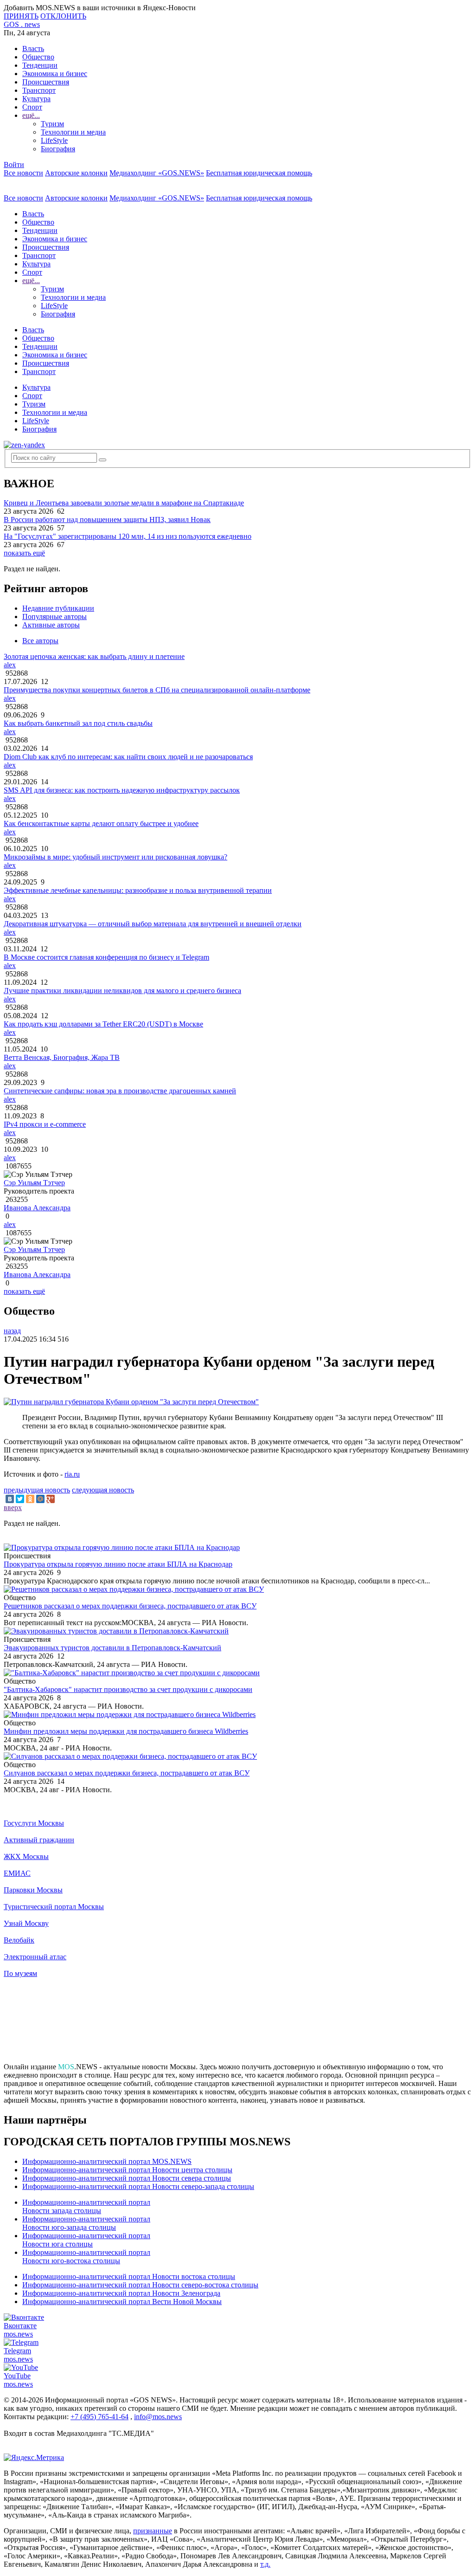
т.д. (265, 2564)
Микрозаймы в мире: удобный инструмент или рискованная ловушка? (116, 857)
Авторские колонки (76, 173)
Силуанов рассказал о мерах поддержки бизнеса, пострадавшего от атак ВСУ (127, 1773)
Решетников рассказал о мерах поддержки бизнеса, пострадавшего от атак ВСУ (130, 1606)
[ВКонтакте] (10, 1499)
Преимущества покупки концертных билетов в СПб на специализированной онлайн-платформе (157, 690)
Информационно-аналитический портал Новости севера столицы (127, 2178)
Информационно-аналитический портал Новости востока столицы (129, 2276)
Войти (14, 165)
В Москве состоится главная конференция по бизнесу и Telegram (106, 957)
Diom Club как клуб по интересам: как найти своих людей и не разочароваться (128, 757)
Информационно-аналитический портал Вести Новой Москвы (122, 2302)
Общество (38, 57)
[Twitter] (20, 1499)
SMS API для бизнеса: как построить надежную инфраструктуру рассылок (122, 790)
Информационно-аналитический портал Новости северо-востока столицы (140, 2285)
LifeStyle (54, 140)
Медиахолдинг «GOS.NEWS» (157, 173)
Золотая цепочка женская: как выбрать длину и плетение (94, 656)
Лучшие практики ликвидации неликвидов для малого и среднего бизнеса (122, 991)
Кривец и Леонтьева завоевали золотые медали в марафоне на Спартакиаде (124, 503)
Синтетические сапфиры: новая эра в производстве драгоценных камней (120, 1091)
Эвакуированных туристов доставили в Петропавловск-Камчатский (112, 1648)
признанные (153, 2531)
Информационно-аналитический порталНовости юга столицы (86, 2240)
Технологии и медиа (73, 132)
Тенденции (40, 65)
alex (10, 665)
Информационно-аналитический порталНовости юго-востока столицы (86, 2256)
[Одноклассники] (30, 1499)
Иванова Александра (37, 1208)
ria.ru (72, 1474)
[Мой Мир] (40, 1499)
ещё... (31, 115)
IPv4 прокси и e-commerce (45, 1124)
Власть (33, 48)
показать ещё (24, 553)
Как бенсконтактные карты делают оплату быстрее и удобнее (101, 823)
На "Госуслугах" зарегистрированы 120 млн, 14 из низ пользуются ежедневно (128, 536)
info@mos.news (158, 2417)
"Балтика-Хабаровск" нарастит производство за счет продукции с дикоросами (128, 1689)
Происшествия (46, 82)
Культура (36, 99)
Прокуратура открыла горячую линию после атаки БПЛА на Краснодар (118, 1564)
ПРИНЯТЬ (21, 16)
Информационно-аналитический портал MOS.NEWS (107, 2161)
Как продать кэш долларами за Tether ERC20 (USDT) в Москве (103, 1024)
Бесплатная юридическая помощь (259, 173)
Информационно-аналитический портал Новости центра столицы (127, 2170)
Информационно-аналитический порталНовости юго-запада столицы (86, 2223)
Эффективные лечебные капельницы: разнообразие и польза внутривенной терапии (138, 890)
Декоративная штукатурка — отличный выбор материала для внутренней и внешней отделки (153, 924)
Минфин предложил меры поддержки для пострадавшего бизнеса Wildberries (126, 1731)
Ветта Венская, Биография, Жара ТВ (62, 1057)
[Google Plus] (51, 1499)
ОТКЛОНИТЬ (63, 16)
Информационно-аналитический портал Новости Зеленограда (121, 2293)
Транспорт (39, 90)
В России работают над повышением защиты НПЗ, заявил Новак (107, 520)
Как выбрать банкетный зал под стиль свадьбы (78, 723)
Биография (58, 149)
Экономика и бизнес (55, 74)
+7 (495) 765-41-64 (99, 2417)
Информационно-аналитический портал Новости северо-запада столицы (138, 2186)
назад (12, 1331)
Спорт (32, 107)
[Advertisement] (237, 2024)
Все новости (23, 173)
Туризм (52, 124)
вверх (13, 1508)
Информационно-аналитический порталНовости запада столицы (86, 2206)
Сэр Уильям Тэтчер (34, 1183)
